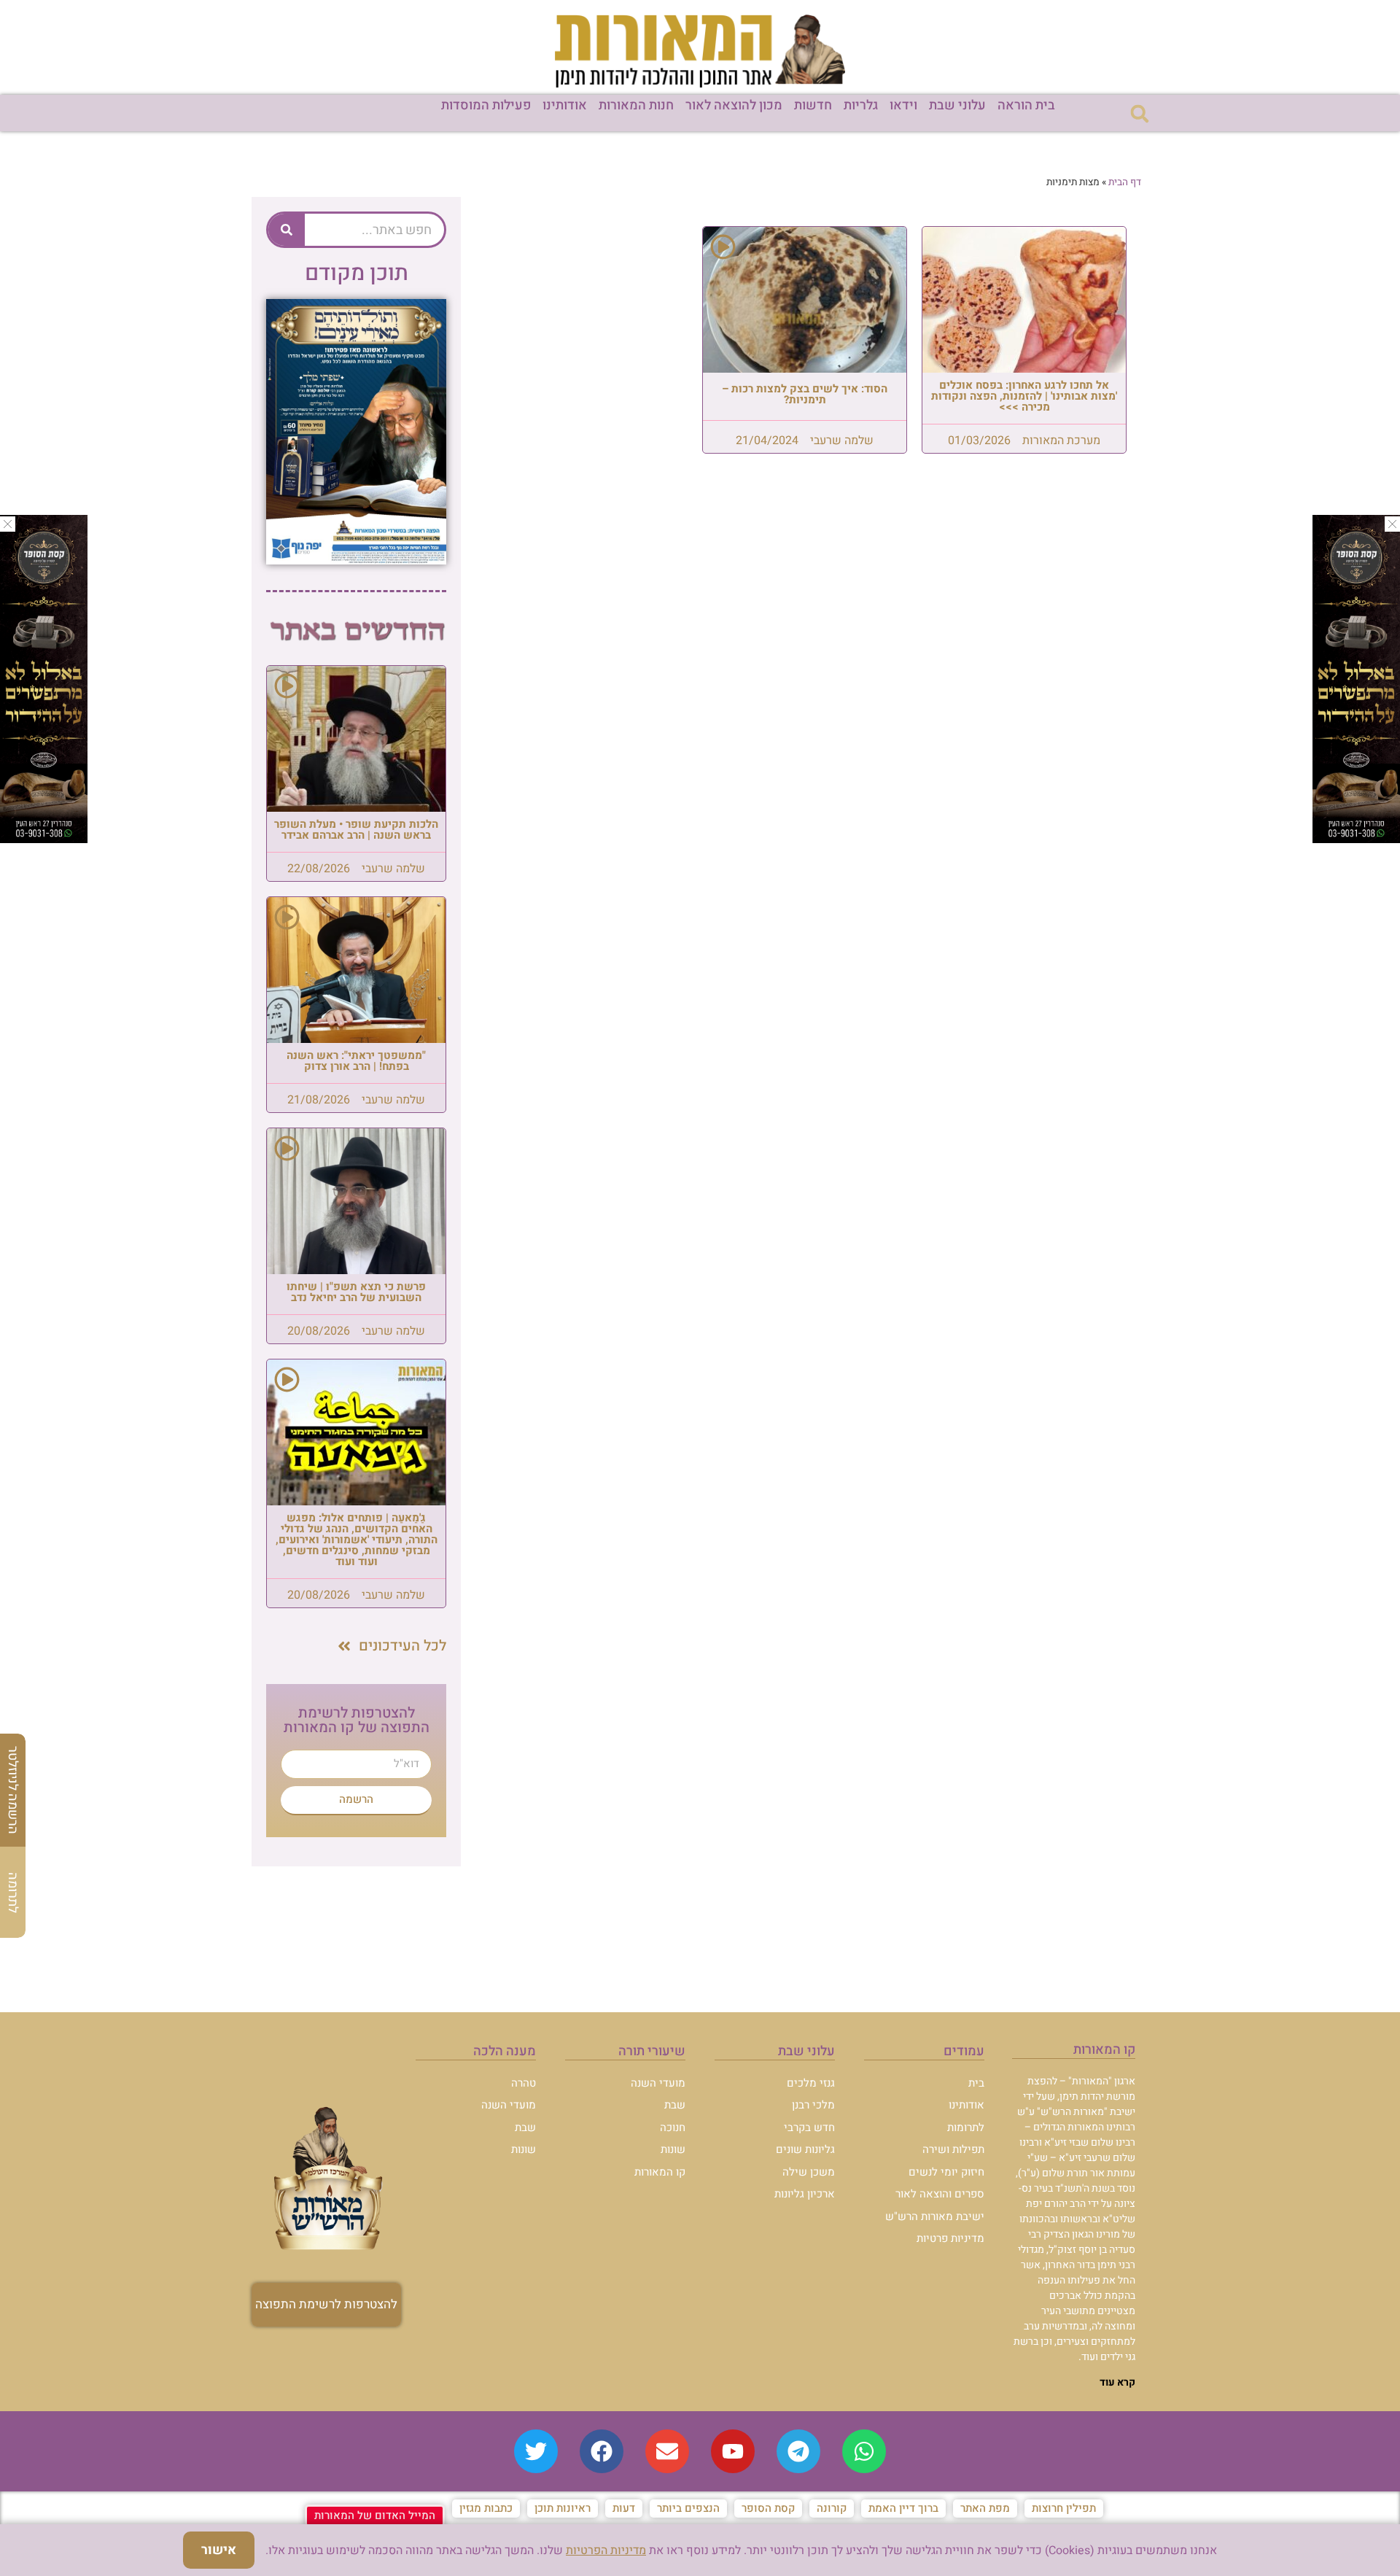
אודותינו (565, 105)
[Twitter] (536, 2451)
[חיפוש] (287, 230)
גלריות (861, 105)
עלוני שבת (957, 105)
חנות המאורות (636, 105)
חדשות (813, 105)
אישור (219, 2550)
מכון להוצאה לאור (734, 105)
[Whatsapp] (864, 2451)
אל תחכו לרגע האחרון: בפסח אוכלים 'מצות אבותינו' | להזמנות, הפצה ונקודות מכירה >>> (1024, 396)
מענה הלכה (505, 2051)
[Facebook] (602, 2451)
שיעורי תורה (652, 2051)
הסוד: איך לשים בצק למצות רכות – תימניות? (805, 394)
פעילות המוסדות (486, 105)
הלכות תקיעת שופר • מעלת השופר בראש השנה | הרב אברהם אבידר (356, 830)
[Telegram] (798, 2451)
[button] (1139, 113)
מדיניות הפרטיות (606, 2550)
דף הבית (1125, 182)
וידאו (903, 105)
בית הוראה (1026, 105)
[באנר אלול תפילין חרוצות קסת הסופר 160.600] (44, 839)
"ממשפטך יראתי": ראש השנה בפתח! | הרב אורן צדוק (356, 1061)
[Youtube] (733, 2451)
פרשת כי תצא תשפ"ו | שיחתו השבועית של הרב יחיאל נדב (356, 1292)
